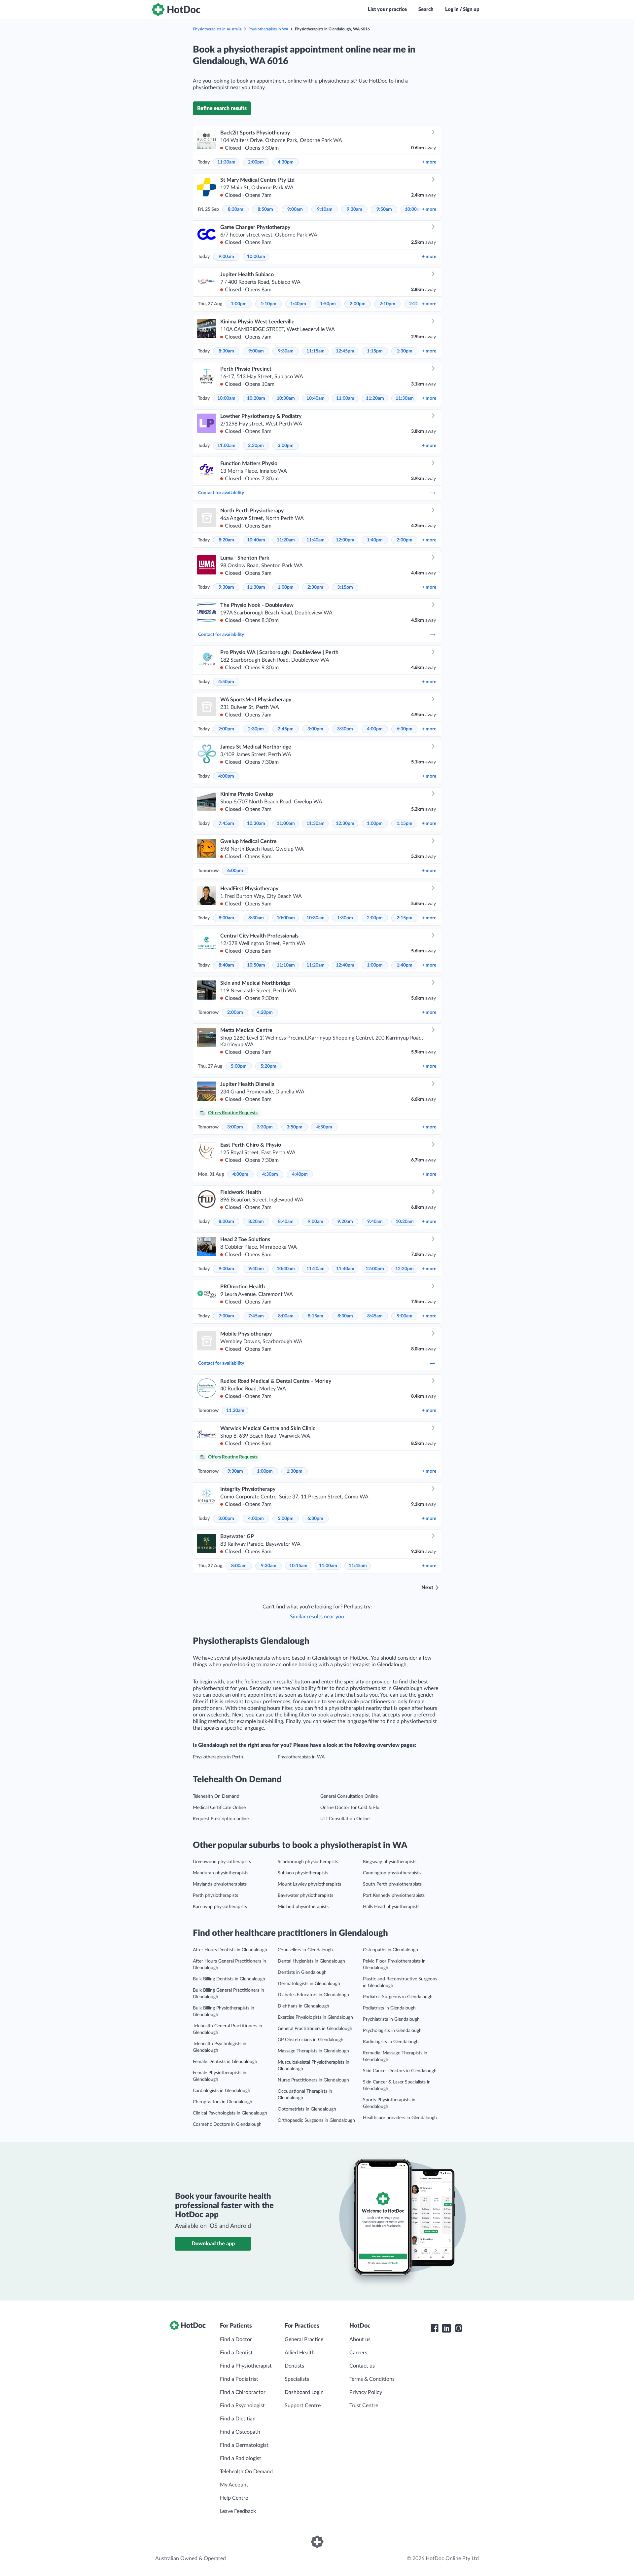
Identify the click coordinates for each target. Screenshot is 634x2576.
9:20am (345, 1222)
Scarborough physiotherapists (308, 1862)
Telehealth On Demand (216, 1796)
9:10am (325, 209)
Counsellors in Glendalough (305, 1950)
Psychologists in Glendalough (392, 2031)
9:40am (375, 1222)
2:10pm (387, 304)
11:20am (375, 398)
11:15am (316, 351)
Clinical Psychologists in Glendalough (230, 2113)
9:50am (384, 209)
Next (427, 1588)
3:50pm (295, 1127)
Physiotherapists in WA (268, 29)
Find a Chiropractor (243, 2392)
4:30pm (286, 162)
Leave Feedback (238, 2511)
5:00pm (239, 1066)
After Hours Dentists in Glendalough (230, 1950)
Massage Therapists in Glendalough (313, 2051)
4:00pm (375, 729)
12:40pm (345, 965)
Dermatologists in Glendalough (309, 1984)
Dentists (294, 2366)
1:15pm (375, 351)
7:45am (226, 824)
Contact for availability (221, 493)
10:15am (298, 1566)
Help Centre (234, 2498)
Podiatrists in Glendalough (389, 2008)
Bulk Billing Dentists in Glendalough (229, 1979)
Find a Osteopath (240, 2432)
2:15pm (405, 918)
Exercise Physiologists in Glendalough (315, 2017)
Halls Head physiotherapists (391, 1907)
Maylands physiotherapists (220, 1884)
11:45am (358, 1566)
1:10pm (268, 304)
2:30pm (256, 446)
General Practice (304, 2339)
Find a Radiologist (241, 2458)
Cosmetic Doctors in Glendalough (227, 2124)
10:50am (256, 965)
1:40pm (298, 304)
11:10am (286, 965)
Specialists (297, 2379)
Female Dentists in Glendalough (225, 2062)
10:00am (414, 209)
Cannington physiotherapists (392, 1873)
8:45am (375, 1316)
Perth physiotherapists (215, 1895)
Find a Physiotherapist (246, 2366)
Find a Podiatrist (239, 2379)
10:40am (316, 398)
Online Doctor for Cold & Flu (350, 1808)
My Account (234, 2485)
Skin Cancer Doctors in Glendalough (400, 2071)
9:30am (354, 209)
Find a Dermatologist (244, 2445)
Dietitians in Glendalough (303, 2006)
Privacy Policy (366, 2392)
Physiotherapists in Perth (218, 1757)
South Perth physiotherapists (392, 1884)
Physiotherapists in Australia (217, 29)
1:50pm (328, 304)
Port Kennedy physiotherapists (394, 1895)
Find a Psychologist (242, 2406)
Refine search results (222, 108)
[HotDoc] (176, 10)
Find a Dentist (236, 2353)
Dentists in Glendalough (302, 1972)
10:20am (256, 398)
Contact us (362, 2366)
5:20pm (268, 1066)
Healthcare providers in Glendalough (400, 2118)
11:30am (226, 162)
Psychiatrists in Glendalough (391, 2019)
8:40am (226, 965)
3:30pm (345, 729)
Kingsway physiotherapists (390, 1862)
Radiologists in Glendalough (391, 2042)
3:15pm (345, 587)
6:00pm (235, 871)
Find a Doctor (236, 2339)
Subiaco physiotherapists (303, 1873)
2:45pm (286, 729)
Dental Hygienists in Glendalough (311, 1961)
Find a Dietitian (238, 2419)
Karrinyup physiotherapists (220, 1907)
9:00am (295, 209)
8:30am (236, 209)
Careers (358, 2353)
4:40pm (300, 1174)
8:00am (226, 918)
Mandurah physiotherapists (221, 1873)
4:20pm (265, 1012)
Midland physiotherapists (303, 1907)
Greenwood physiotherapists (222, 1862)
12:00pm (345, 540)
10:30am (286, 398)
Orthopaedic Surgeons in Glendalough (316, 2120)
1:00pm (239, 304)
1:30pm (405, 351)
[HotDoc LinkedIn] (446, 2328)
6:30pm (405, 729)
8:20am (226, 540)
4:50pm (226, 682)
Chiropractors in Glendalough (223, 2102)
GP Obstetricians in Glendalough (311, 2040)
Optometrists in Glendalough (307, 2109)
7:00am (226, 1316)
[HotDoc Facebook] (435, 2328)
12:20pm (405, 1269)
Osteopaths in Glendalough (390, 1950)
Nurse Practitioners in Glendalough (313, 2080)
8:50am (265, 209)
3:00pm (286, 446)
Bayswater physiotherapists (305, 1895)
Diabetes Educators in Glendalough (313, 1995)
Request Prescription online (221, 1819)
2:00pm (256, 162)
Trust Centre (364, 2406)
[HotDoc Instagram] (458, 2328)
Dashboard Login (304, 2392)
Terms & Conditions (372, 2379)
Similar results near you (317, 1617)
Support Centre (303, 2406)
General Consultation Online (349, 1796)
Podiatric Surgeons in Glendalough (398, 1997)
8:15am (316, 1316)
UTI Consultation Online (345, 1819)
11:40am (316, 540)
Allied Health (300, 2353)
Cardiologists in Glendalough (222, 2091)
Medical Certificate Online (219, 1808)
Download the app (213, 2244)
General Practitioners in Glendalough (315, 2029)
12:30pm (345, 824)
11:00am (345, 398)
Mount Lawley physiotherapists (309, 1884)
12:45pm (345, 351)
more (429, 162)
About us (360, 2339)
